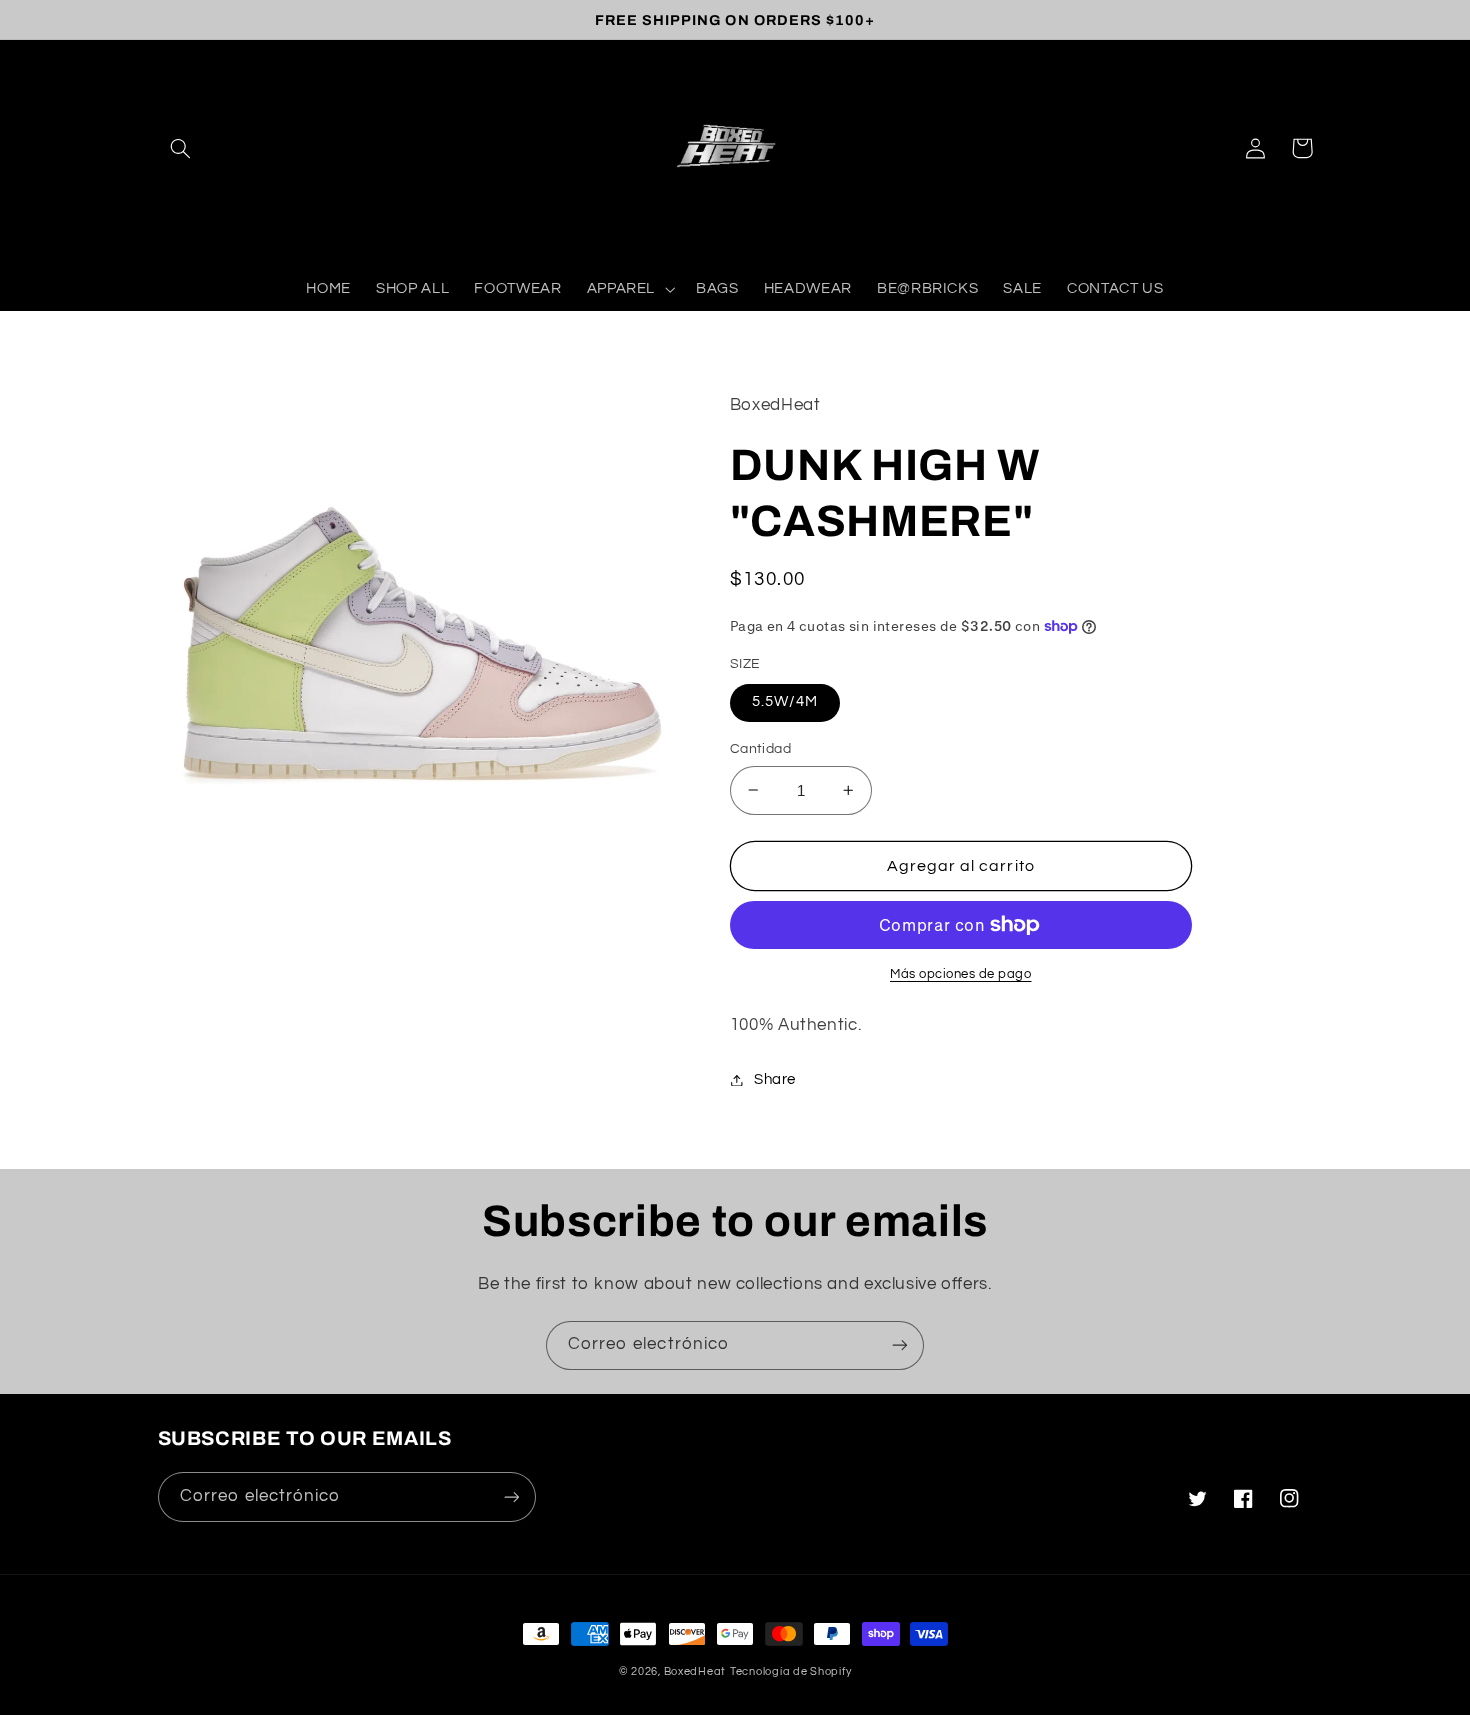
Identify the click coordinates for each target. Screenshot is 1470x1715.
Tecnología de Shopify (790, 1671)
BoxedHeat (695, 1671)
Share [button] (775, 1079)
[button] (181, 148)
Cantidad (760, 749)
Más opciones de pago (961, 974)
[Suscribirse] (900, 1345)
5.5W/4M (785, 701)
